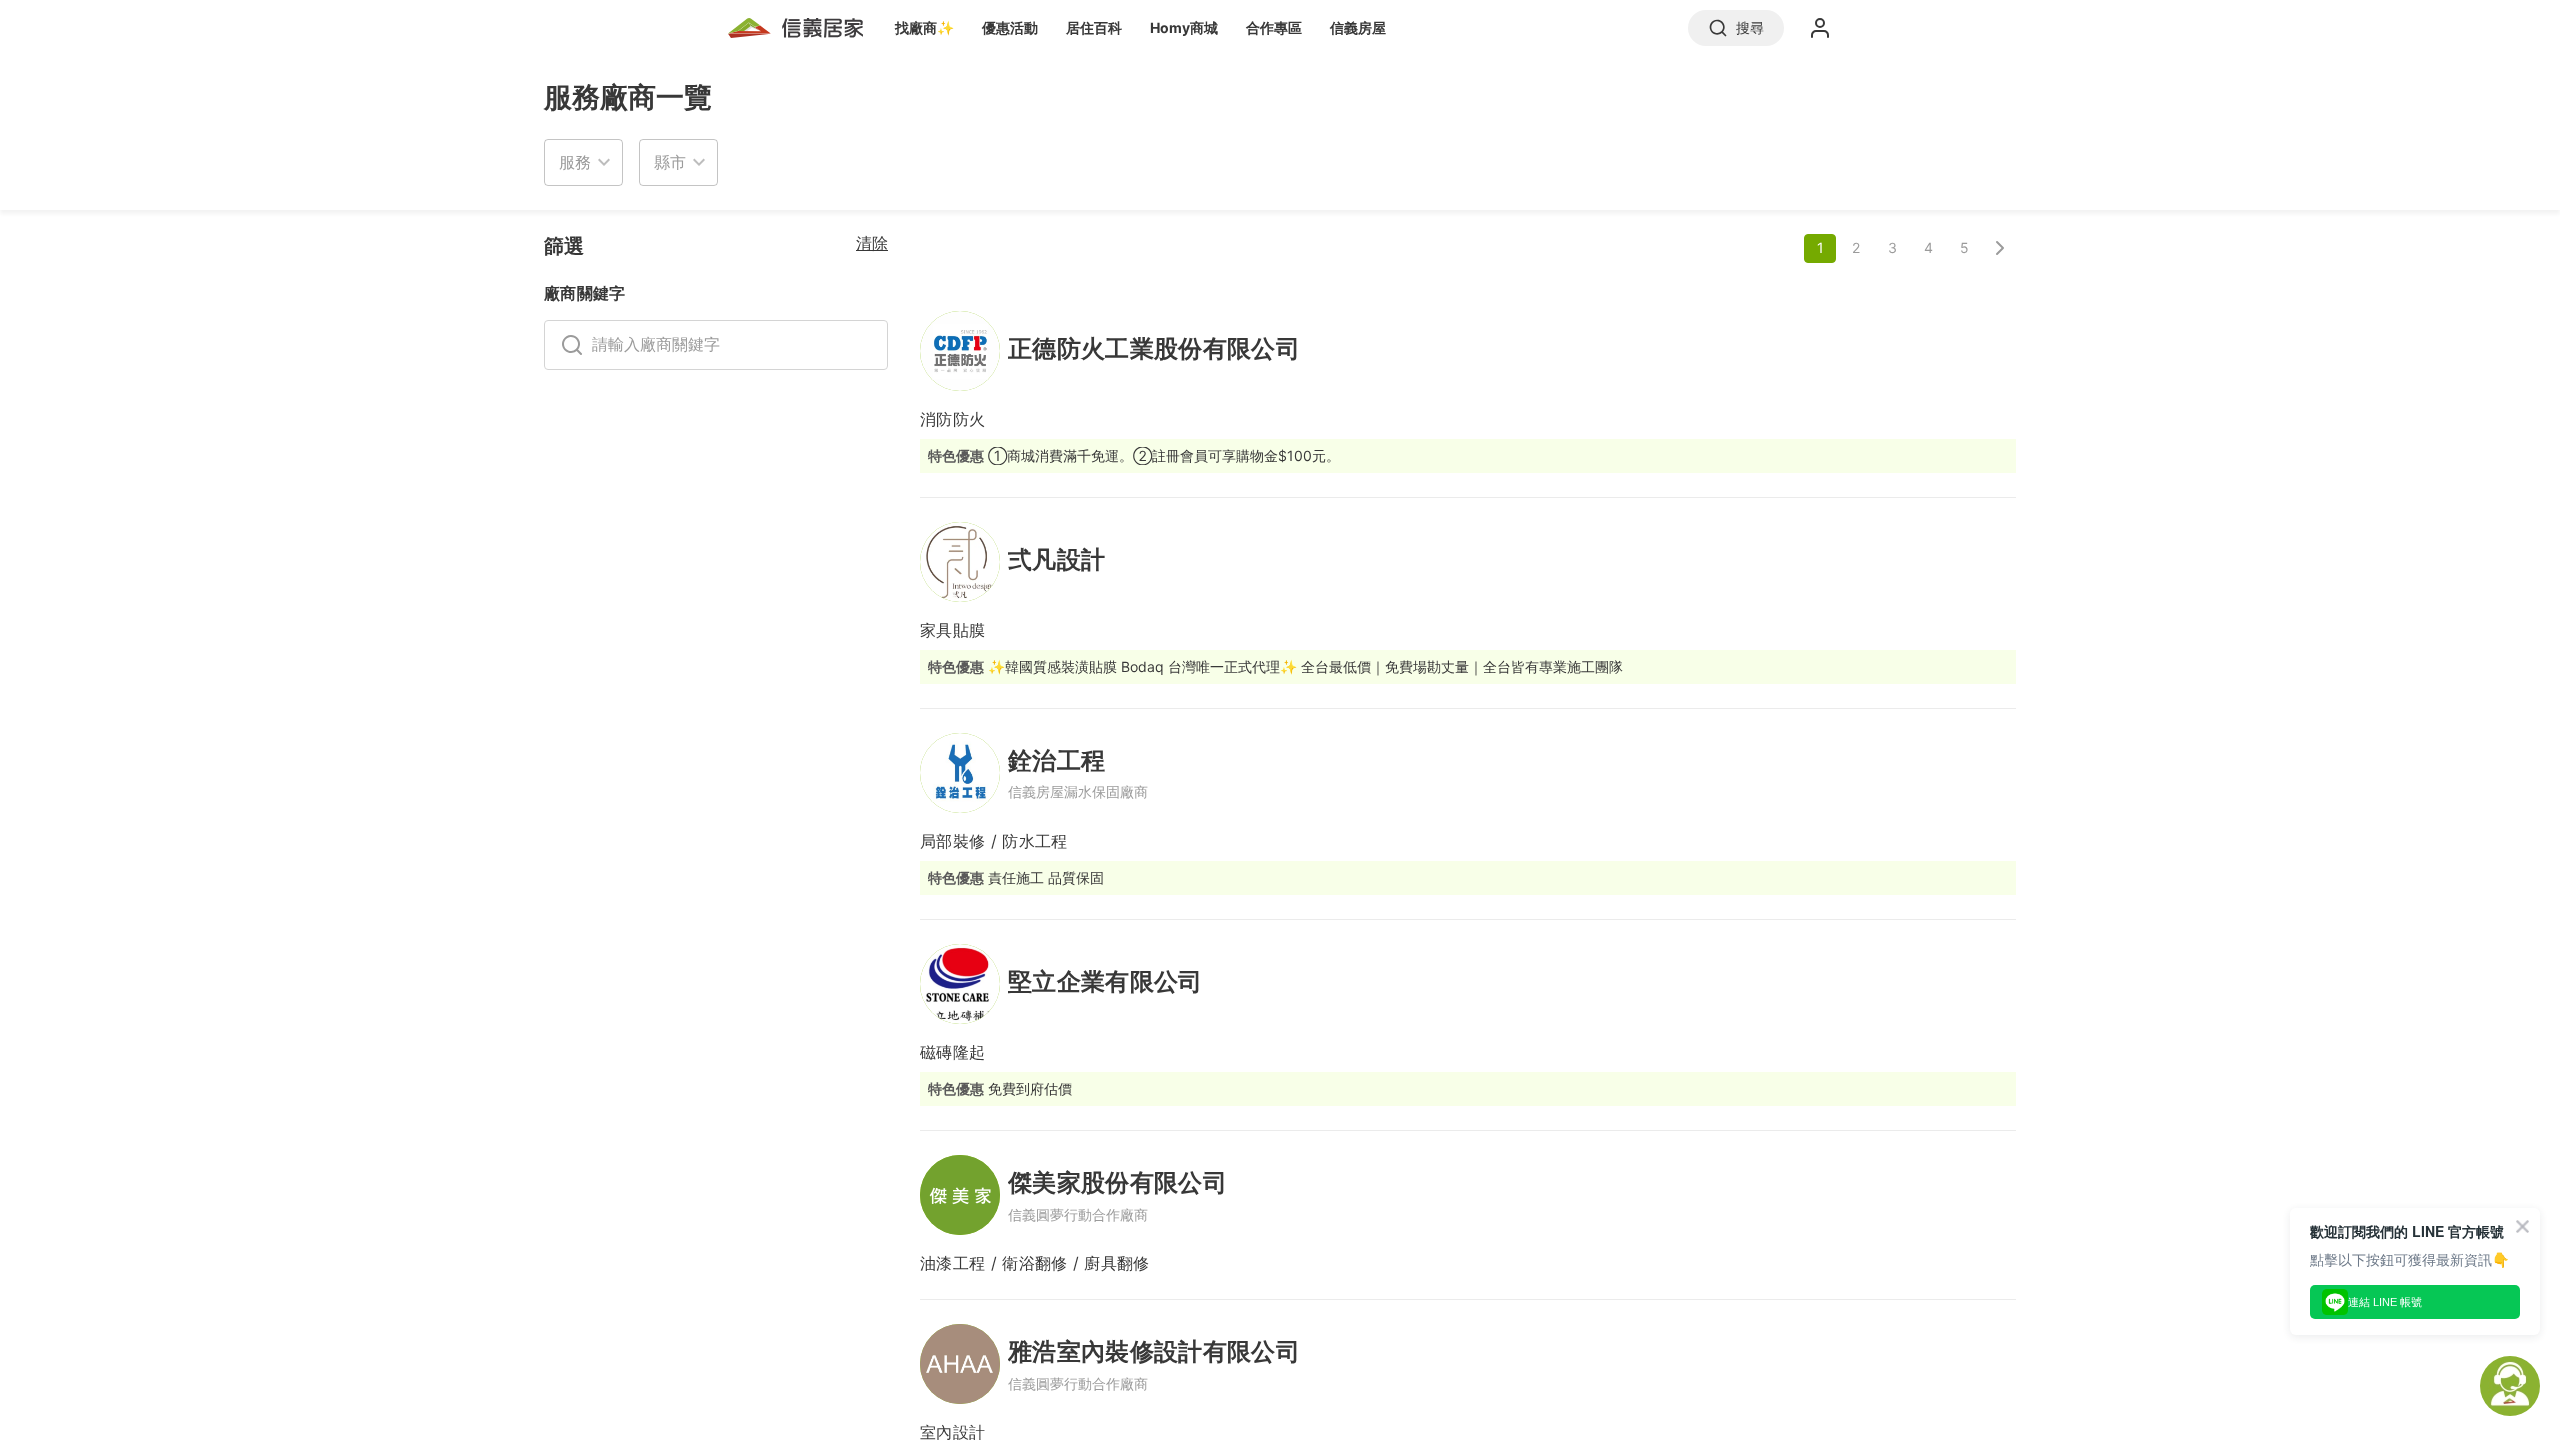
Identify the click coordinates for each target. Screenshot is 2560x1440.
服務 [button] (575, 162)
